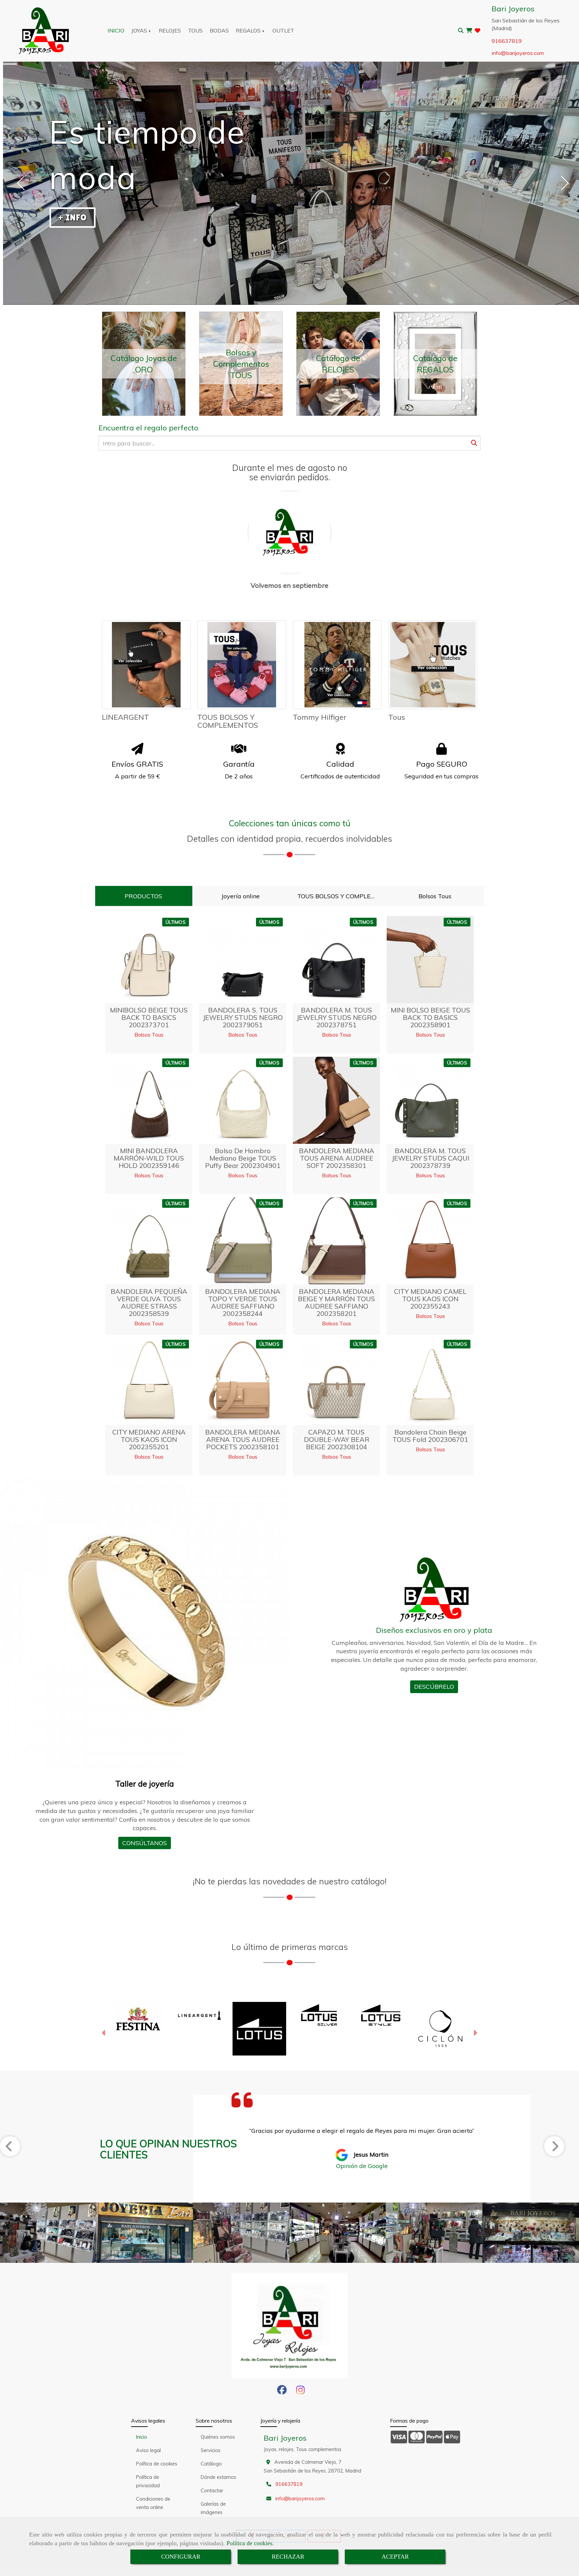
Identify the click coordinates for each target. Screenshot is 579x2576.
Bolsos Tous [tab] (435, 896)
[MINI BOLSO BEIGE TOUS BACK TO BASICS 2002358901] (430, 960)
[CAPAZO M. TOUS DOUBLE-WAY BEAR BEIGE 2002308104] (336, 1382)
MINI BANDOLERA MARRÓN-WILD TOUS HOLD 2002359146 (149, 1158)
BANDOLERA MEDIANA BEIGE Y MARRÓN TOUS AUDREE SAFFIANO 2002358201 (336, 1302)
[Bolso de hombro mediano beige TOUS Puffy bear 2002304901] (243, 1100)
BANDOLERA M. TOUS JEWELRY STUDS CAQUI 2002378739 (430, 1158)
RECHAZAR (288, 2557)
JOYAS (140, 30)
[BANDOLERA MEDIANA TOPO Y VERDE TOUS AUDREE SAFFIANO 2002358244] (243, 1241)
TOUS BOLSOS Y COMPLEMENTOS (228, 721)
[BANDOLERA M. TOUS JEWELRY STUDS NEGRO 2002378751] (336, 960)
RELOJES (170, 30)
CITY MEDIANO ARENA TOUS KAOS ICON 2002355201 (149, 1439)
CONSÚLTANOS (145, 1843)
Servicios (211, 2450)
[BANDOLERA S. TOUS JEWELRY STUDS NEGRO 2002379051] (243, 960)
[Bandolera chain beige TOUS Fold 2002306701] (430, 1382)
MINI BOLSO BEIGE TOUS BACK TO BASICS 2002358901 (430, 1017)
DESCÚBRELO (434, 1687)
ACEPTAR (395, 2557)
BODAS (219, 30)
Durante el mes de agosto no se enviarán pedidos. (290, 473)
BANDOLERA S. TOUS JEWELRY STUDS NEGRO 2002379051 (243, 1017)
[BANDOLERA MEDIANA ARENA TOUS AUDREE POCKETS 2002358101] (243, 1382)
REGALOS (249, 30)
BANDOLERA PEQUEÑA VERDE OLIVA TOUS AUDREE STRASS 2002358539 (149, 1302)
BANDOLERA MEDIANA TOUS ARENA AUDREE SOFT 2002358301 (337, 1158)
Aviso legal (148, 2450)
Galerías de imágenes (213, 2508)
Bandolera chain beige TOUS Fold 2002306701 (430, 1436)
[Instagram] (300, 2392)
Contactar (212, 2491)
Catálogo (211, 2464)
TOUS (195, 30)
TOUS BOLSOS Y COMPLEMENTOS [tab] (340, 896)
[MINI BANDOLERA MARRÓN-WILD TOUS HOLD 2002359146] (149, 1100)
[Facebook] (282, 2392)
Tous (397, 717)
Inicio (142, 2437)
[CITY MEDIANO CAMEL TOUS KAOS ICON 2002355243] (430, 1241)
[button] (104, 2034)
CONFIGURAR (181, 2557)
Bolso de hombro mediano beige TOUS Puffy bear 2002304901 (243, 1158)
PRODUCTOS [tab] (143, 896)
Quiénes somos (218, 2437)
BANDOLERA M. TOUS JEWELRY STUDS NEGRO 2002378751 (337, 1017)
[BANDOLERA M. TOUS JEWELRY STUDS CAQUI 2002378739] (430, 1100)
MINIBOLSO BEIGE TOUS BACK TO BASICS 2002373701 (149, 1017)
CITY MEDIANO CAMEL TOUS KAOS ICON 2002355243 (430, 1299)
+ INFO (72, 217)
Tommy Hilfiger (320, 717)
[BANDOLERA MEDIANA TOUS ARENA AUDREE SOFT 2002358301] (336, 1100)
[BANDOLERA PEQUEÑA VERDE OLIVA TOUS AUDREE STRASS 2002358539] (149, 1241)
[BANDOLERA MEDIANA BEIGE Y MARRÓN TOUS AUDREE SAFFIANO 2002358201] (336, 1241)
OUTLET (283, 30)
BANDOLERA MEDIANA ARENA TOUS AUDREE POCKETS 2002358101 (243, 1439)
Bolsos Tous (149, 1035)
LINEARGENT (125, 717)
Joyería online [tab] (241, 896)
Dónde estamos (218, 2477)
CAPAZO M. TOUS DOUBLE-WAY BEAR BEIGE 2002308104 (337, 1439)
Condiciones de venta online (153, 2503)
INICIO (116, 30)
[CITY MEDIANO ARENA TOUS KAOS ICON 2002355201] (149, 1382)
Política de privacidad (148, 2481)
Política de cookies (249, 2543)
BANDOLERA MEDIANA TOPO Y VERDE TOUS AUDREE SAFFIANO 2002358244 (243, 1302)
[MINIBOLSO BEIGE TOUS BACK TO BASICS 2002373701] (149, 960)
